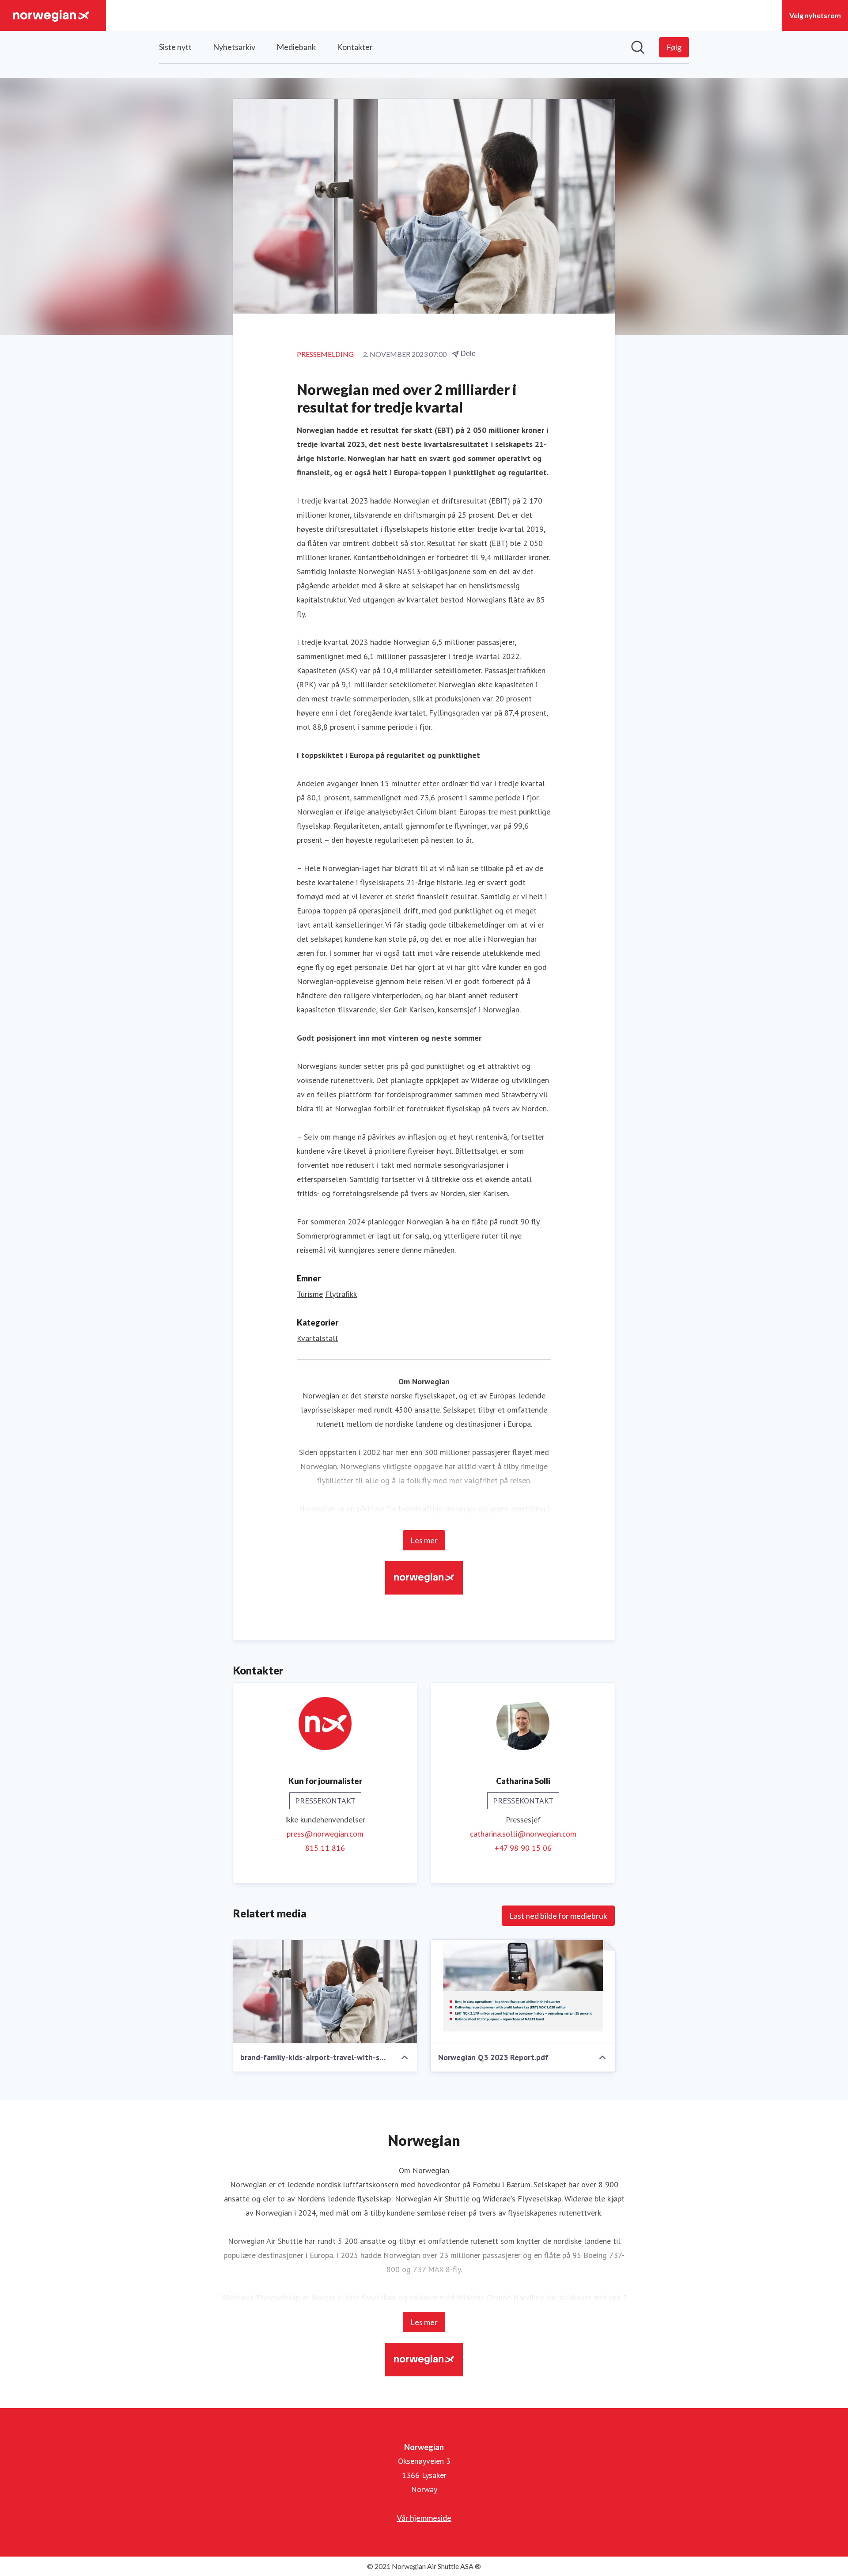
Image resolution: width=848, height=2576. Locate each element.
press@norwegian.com (325, 1834)
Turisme (310, 1294)
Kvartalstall (317, 1338)
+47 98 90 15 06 (523, 1848)
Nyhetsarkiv (234, 47)
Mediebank (296, 47)
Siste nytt (175, 47)
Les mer (424, 1540)
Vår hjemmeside (424, 2518)
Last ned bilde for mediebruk (558, 1916)
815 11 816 (325, 1848)
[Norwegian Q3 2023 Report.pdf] (523, 1992)
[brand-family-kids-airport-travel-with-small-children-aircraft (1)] (325, 1992)
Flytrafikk (341, 1294)
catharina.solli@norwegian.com (523, 1834)
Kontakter (355, 47)
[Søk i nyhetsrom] (638, 47)
